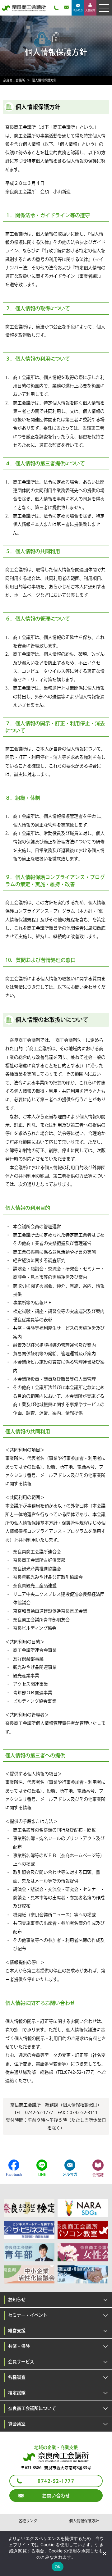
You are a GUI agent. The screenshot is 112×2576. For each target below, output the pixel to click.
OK (58, 2567)
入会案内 (90, 10)
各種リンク (28, 2521)
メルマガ (78, 10)
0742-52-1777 (56, 2481)
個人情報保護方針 (84, 2521)
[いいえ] (104, 2553)
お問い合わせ (56, 2496)
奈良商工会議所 (14, 80)
